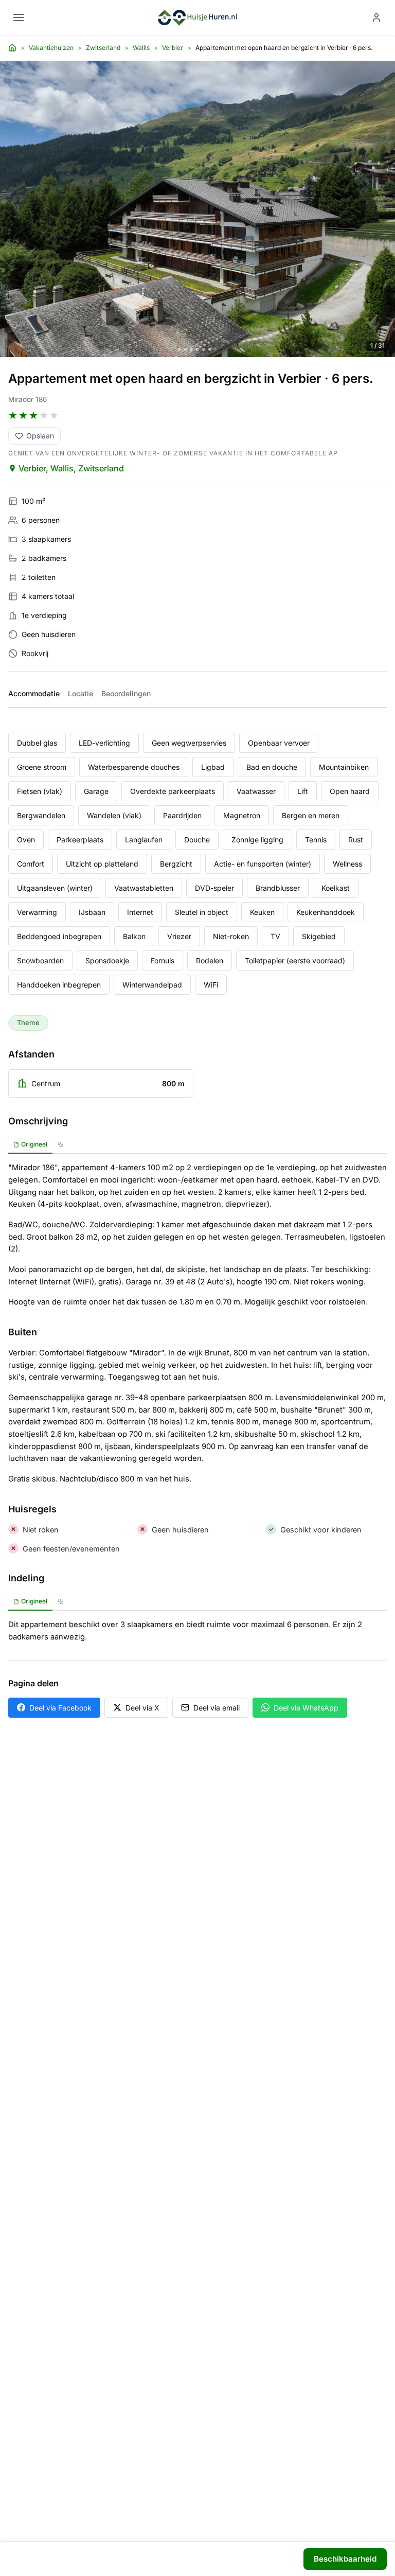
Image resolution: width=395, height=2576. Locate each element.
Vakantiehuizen (51, 48)
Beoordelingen (126, 693)
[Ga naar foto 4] (197, 349)
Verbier (173, 48)
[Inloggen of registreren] (376, 17)
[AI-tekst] (60, 1145)
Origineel (34, 1144)
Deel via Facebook (60, 1708)
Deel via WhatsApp (306, 1708)
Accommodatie (34, 693)
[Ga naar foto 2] (185, 349)
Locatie (80, 693)
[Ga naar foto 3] (191, 349)
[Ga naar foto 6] (210, 349)
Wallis (141, 48)
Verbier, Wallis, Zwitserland (71, 468)
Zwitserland (103, 48)
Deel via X (142, 1708)
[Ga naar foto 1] (180, 350)
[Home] (12, 48)
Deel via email (217, 1708)
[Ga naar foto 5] (204, 349)
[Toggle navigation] (19, 17)
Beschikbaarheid (345, 2559)
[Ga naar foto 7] (216, 349)
